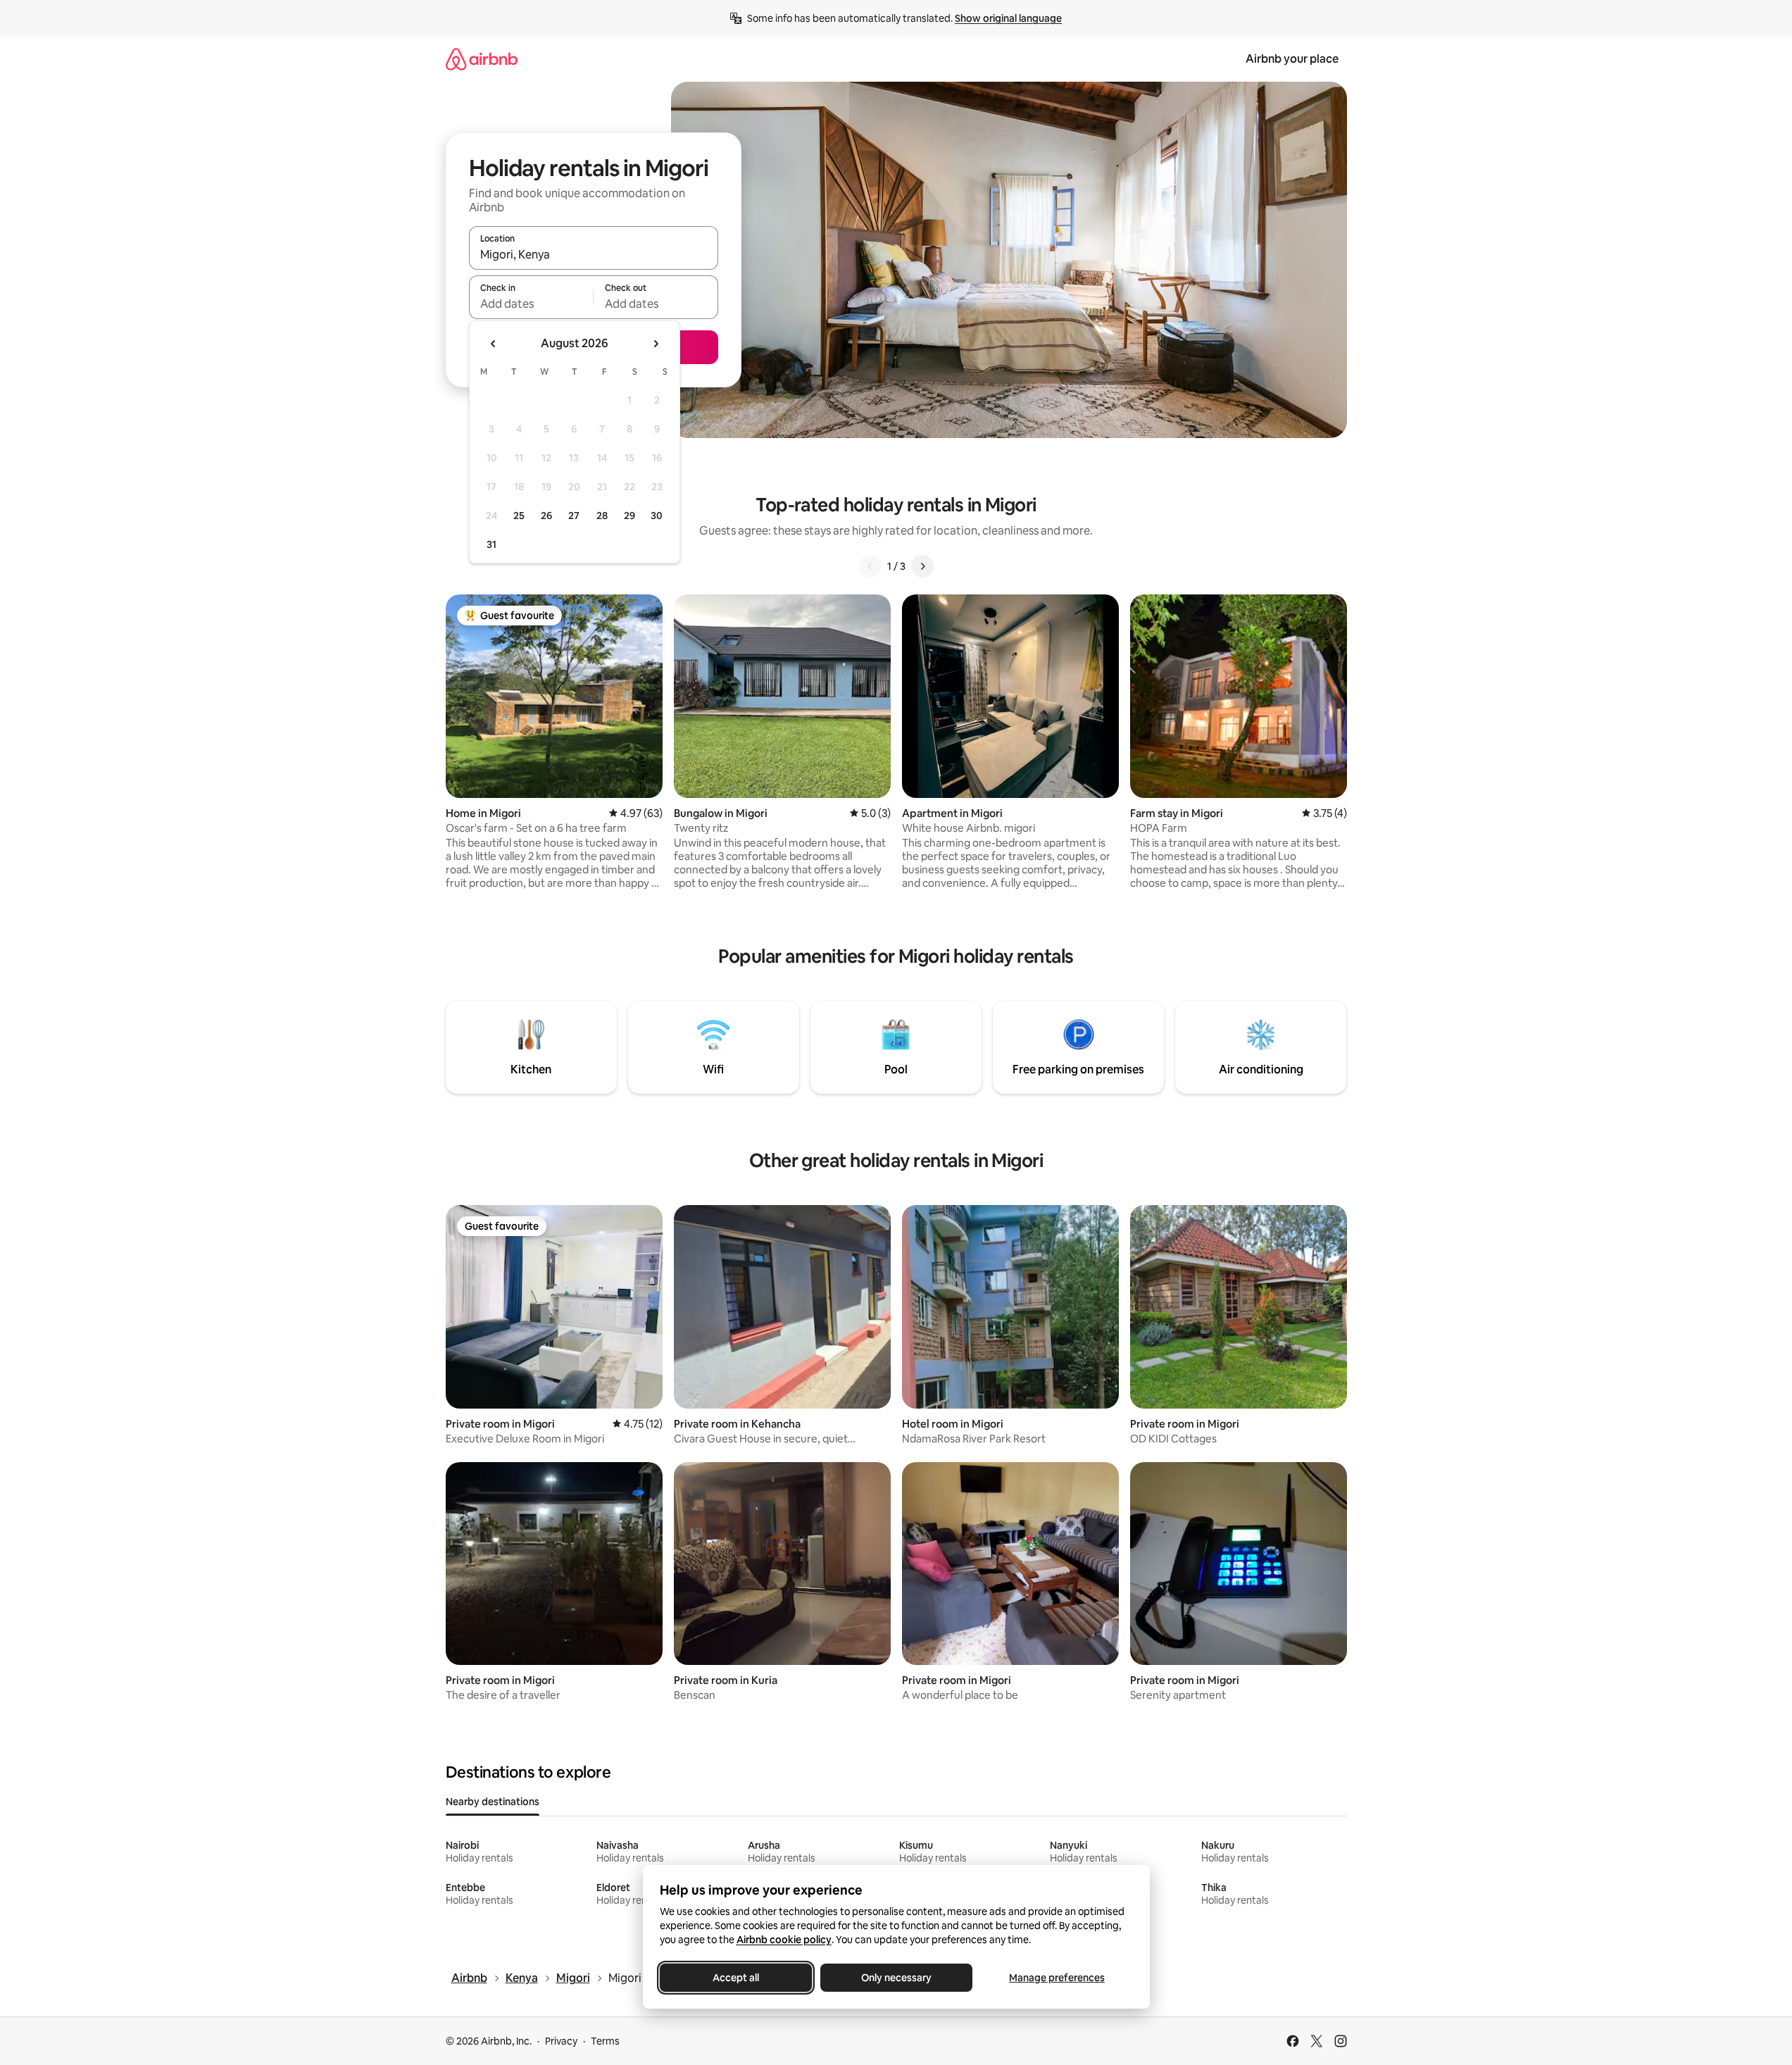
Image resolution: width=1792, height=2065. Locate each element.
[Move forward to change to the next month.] (656, 344)
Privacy (561, 2041)
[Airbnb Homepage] (482, 59)
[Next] (922, 566)
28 (602, 516)
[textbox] (531, 304)
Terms (605, 2041)
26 (546, 516)
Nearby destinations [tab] (493, 1802)
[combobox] (594, 254)
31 (491, 544)
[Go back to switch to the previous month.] (494, 344)
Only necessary (896, 1978)
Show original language (1008, 18)
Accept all (736, 1978)
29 (629, 516)
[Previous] (870, 566)
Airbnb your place (1292, 59)
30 (657, 516)
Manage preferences (1057, 1978)
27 (574, 516)
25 (519, 516)
